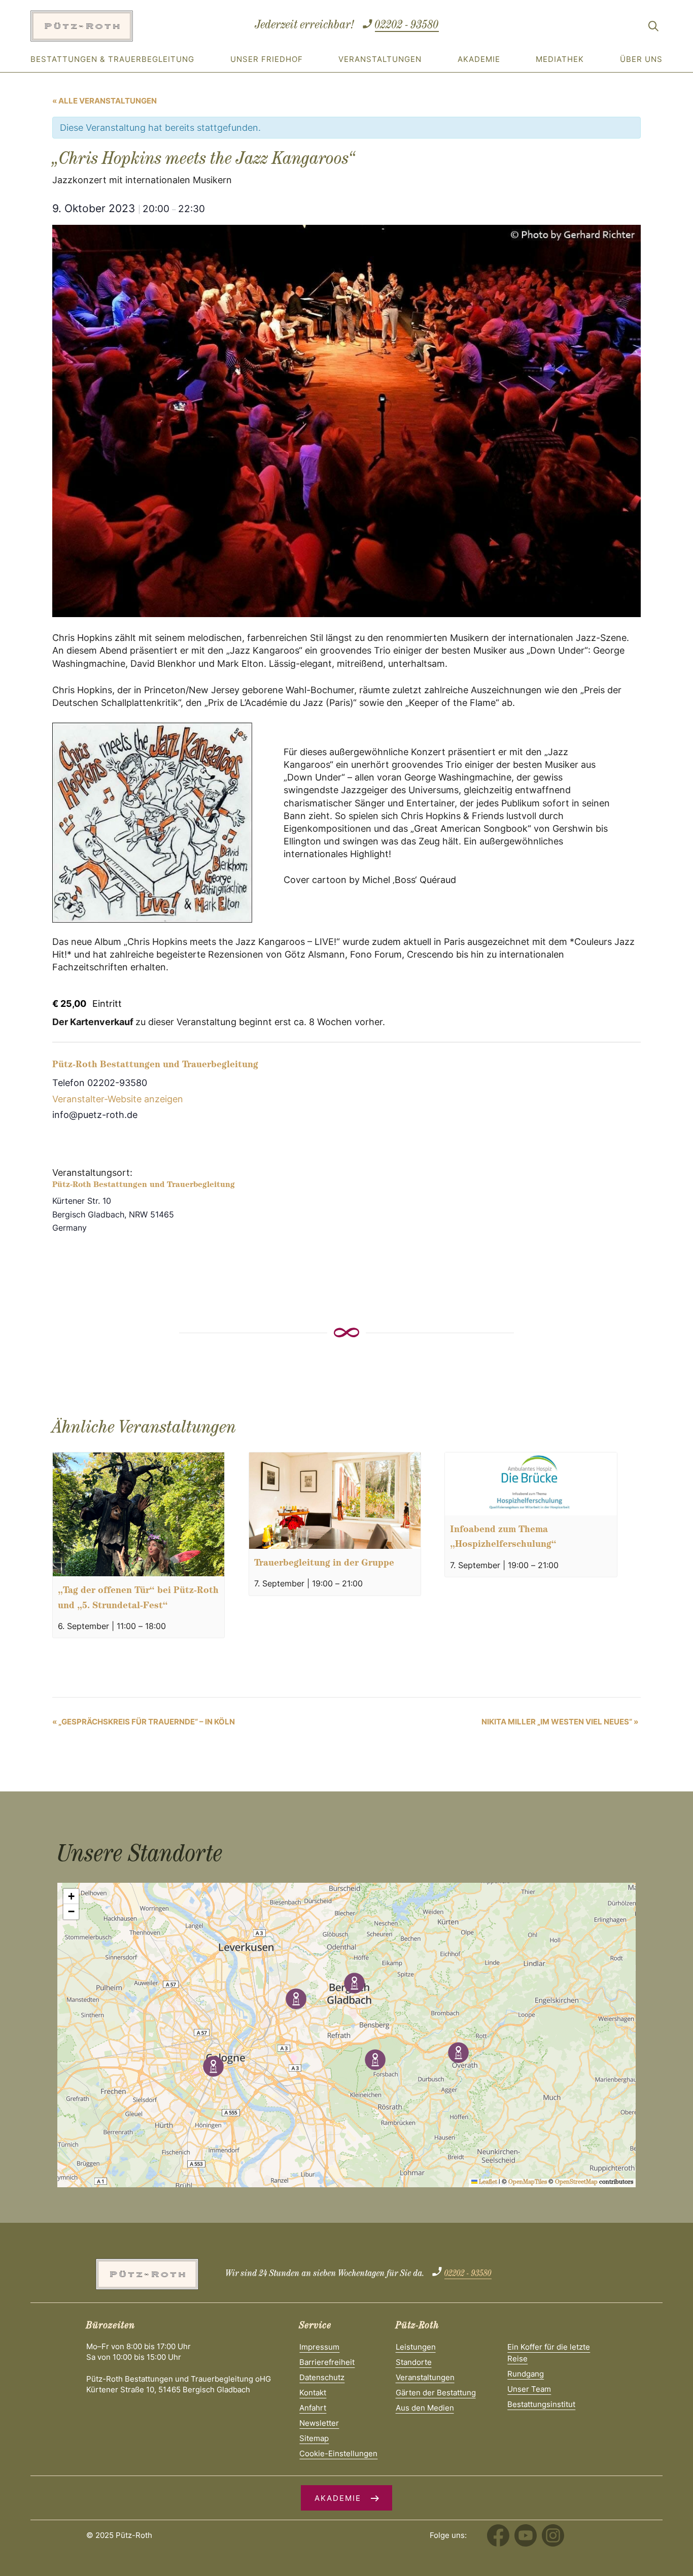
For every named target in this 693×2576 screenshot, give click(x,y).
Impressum (319, 2347)
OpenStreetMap (576, 2183)
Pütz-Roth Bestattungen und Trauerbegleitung (155, 1066)
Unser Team (529, 2389)
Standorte (414, 2362)
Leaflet (487, 2183)
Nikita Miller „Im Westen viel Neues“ (560, 1722)
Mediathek (560, 59)
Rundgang (526, 2374)
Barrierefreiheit (327, 2362)
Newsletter (319, 2423)
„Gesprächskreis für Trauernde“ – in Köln (144, 1722)
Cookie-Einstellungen (338, 2453)
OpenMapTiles (528, 2183)
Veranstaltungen (380, 59)
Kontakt (313, 2393)
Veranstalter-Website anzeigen (118, 1099)
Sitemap (314, 2438)
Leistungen (416, 2347)
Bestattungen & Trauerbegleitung (112, 59)
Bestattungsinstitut (541, 2404)
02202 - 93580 (407, 26)
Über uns (641, 59)
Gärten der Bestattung (436, 2393)
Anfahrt (313, 2408)
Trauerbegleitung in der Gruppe (324, 1564)
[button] (354, 1983)
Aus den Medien (425, 2408)
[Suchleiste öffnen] (653, 28)
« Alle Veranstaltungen (105, 101)
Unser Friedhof (267, 59)
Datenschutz (322, 2377)
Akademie (479, 59)
